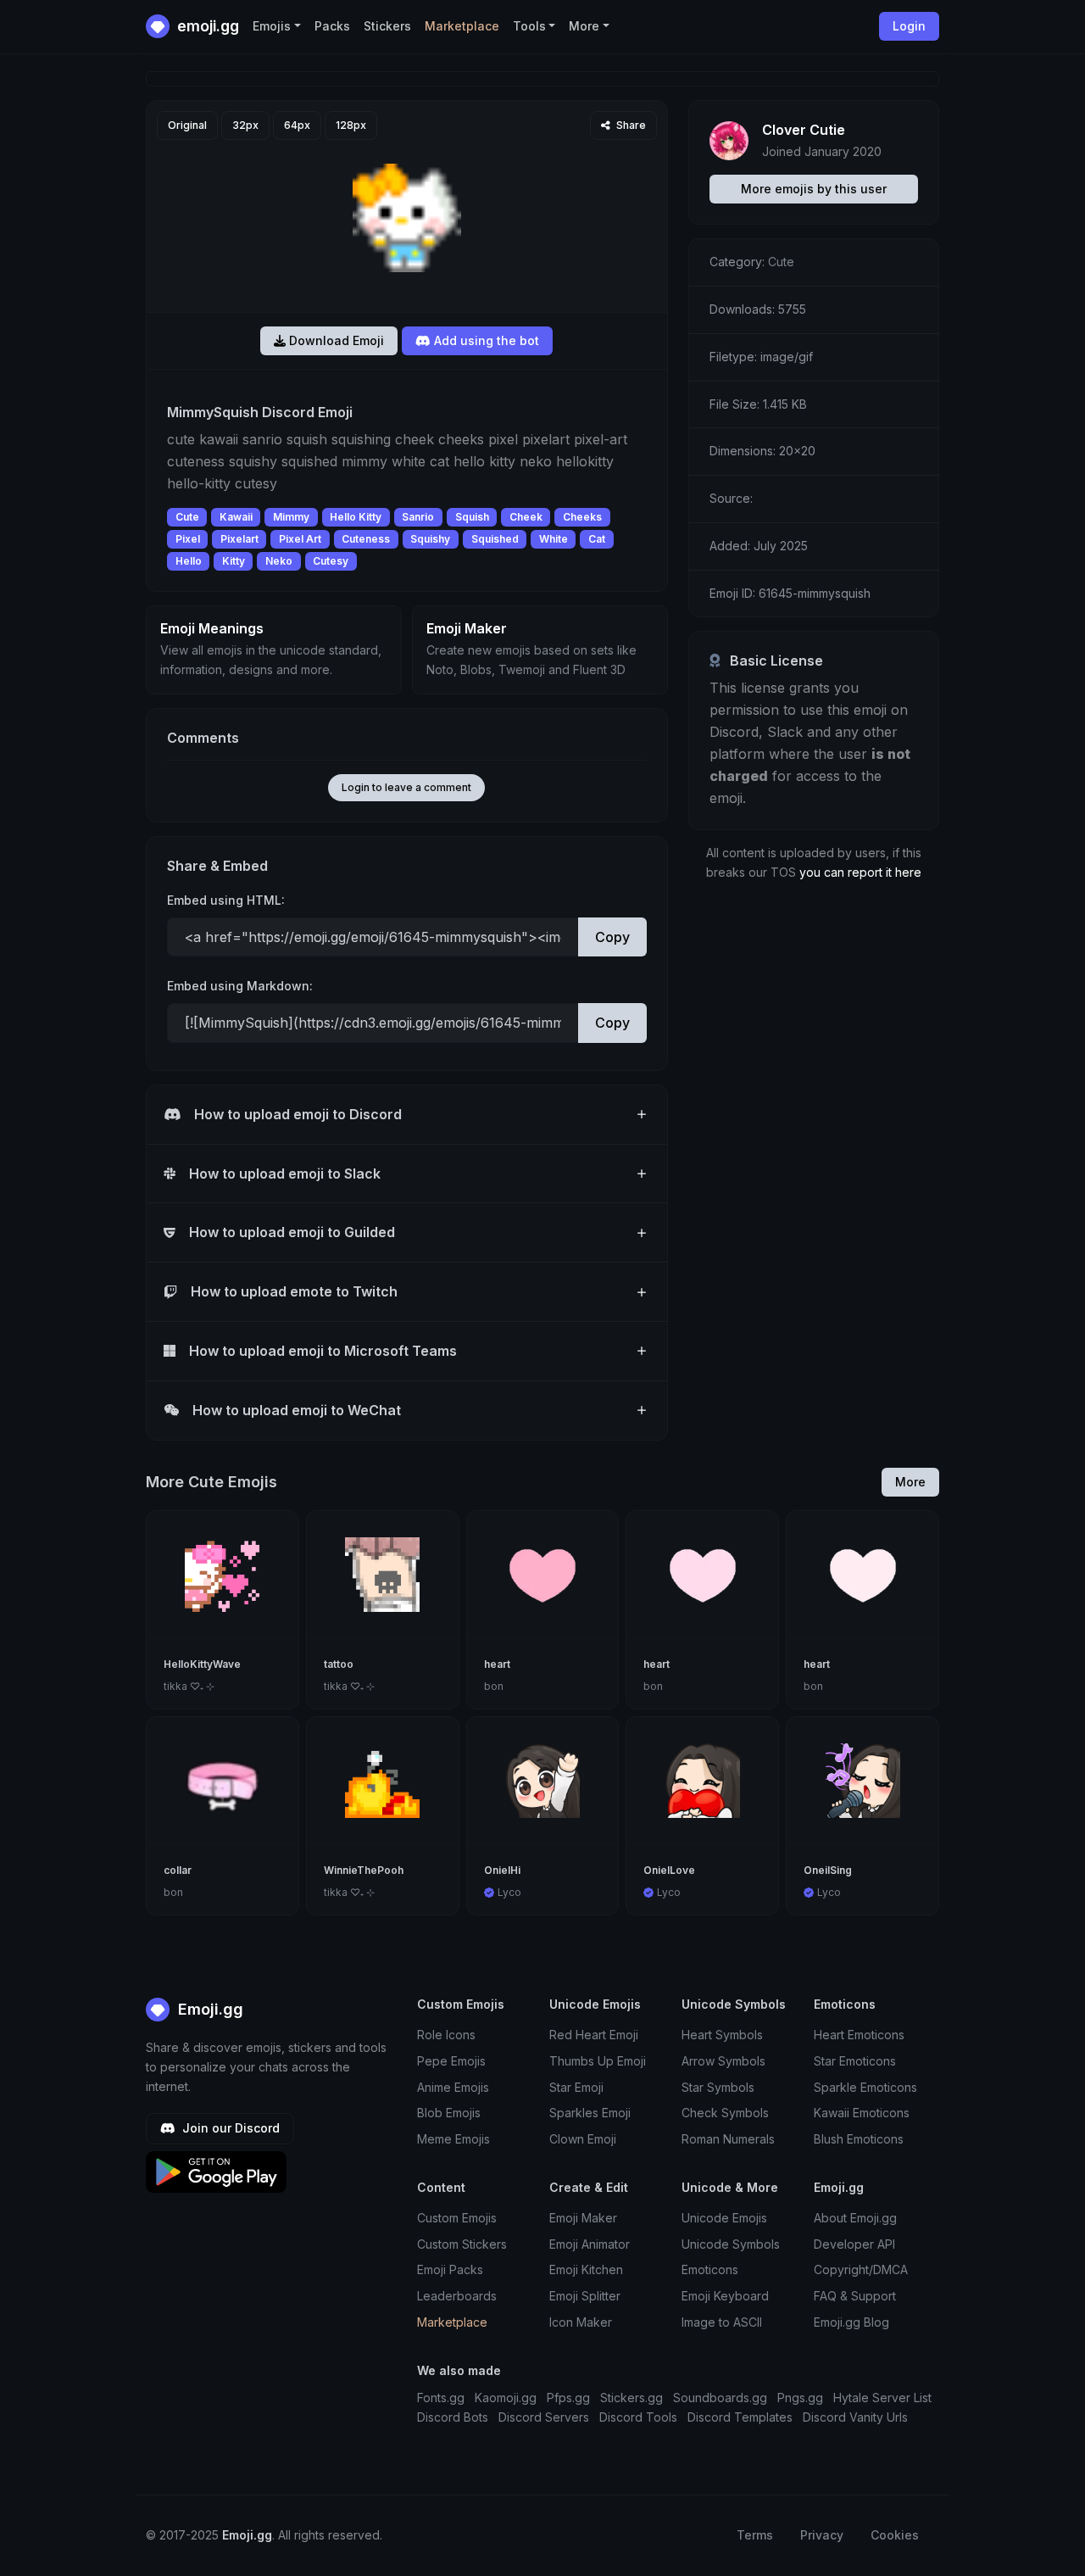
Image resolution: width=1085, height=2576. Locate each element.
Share (630, 125)
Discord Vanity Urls (855, 2417)
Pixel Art (300, 539)
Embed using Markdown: (240, 986)
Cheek (526, 517)
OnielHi (502, 1870)
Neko (279, 561)
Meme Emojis (453, 2139)
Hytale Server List (882, 2398)
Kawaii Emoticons (862, 2113)
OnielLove (669, 1870)
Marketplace (462, 26)
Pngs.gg (800, 2398)
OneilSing (828, 1870)
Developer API (854, 2244)
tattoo (339, 1664)
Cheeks (582, 517)
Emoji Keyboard (725, 2296)
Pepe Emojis (451, 2061)
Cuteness (366, 539)
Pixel (188, 539)
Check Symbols (725, 2113)
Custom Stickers (462, 2244)
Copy (612, 937)
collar (178, 1870)
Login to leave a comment (406, 787)
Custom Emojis (457, 2218)
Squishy (430, 539)
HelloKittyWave (202, 1664)
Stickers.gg (632, 2398)
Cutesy (331, 561)
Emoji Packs (450, 2269)
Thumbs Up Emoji (598, 2061)
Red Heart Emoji (594, 2035)
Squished (495, 539)
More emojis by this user (814, 189)
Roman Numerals (728, 2139)
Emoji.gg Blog (851, 2322)
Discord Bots (453, 2417)
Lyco (509, 1892)
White (554, 539)
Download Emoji (335, 340)
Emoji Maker (583, 2218)
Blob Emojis (449, 2113)
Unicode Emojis (724, 2218)
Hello (189, 561)
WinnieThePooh (364, 1870)
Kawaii (236, 517)
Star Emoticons (855, 2061)
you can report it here (860, 872)
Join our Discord (229, 2128)
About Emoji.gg (855, 2218)
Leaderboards (457, 2296)
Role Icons (446, 2035)
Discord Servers (544, 2417)
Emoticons (710, 2269)
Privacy (822, 2535)
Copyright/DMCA (861, 2269)
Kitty (234, 561)
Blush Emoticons (859, 2139)
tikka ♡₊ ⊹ (189, 1686)
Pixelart (239, 539)
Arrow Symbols (723, 2061)
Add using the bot (485, 340)
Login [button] (909, 26)
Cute (187, 517)
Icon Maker (581, 2322)
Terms (755, 2535)
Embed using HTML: (226, 900)
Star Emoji (576, 2087)
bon (494, 1686)
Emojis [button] (272, 26)
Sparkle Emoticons (865, 2087)
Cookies (895, 2535)
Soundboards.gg (720, 2398)
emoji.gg (206, 26)
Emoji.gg (209, 2009)
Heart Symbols (722, 2035)
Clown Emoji (583, 2139)
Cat (597, 539)
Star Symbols (718, 2087)
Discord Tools (638, 2417)
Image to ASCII (722, 2322)
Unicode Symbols (731, 2244)
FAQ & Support (855, 2296)
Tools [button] (529, 26)
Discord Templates (740, 2417)
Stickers (387, 26)
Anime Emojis (453, 2087)
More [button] (584, 26)
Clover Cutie (804, 130)
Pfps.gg (568, 2398)
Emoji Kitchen (586, 2269)
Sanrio (418, 517)
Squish (472, 517)
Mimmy (291, 517)
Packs (332, 26)
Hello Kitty (356, 517)
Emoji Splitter (585, 2296)
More (910, 1482)
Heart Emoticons (859, 2035)
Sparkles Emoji (590, 2113)
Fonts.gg (441, 2398)
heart (497, 1664)
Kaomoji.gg (506, 2398)
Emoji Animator (590, 2244)
